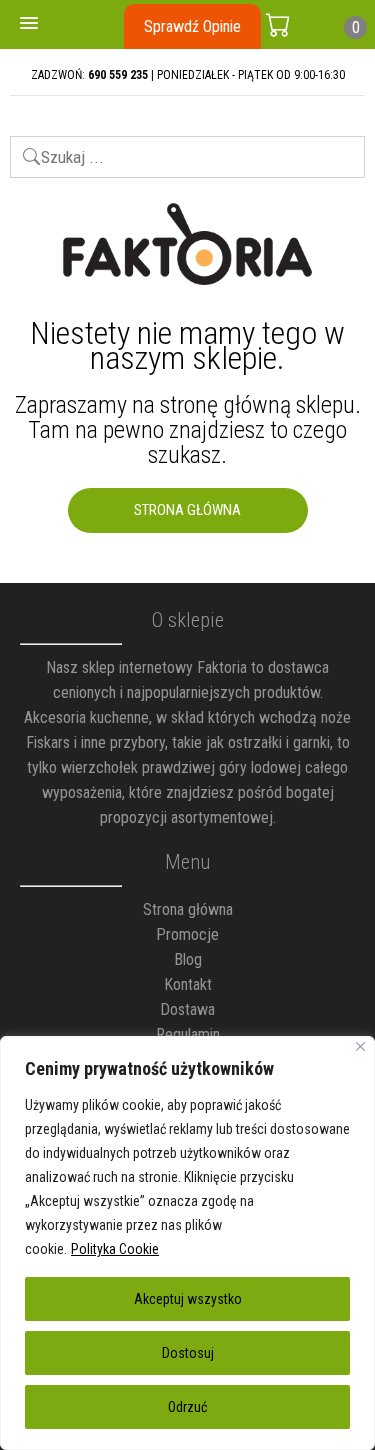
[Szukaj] (22, 148)
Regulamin (188, 1034)
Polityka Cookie (115, 1249)
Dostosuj (188, 1353)
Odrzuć (187, 1407)
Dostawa (187, 1009)
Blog (188, 959)
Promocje (187, 934)
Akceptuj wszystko (188, 1299)
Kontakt (188, 984)
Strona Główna (187, 510)
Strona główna (188, 909)
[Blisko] (360, 1046)
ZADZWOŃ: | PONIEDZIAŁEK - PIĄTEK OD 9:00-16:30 (188, 75)
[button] (29, 24)
